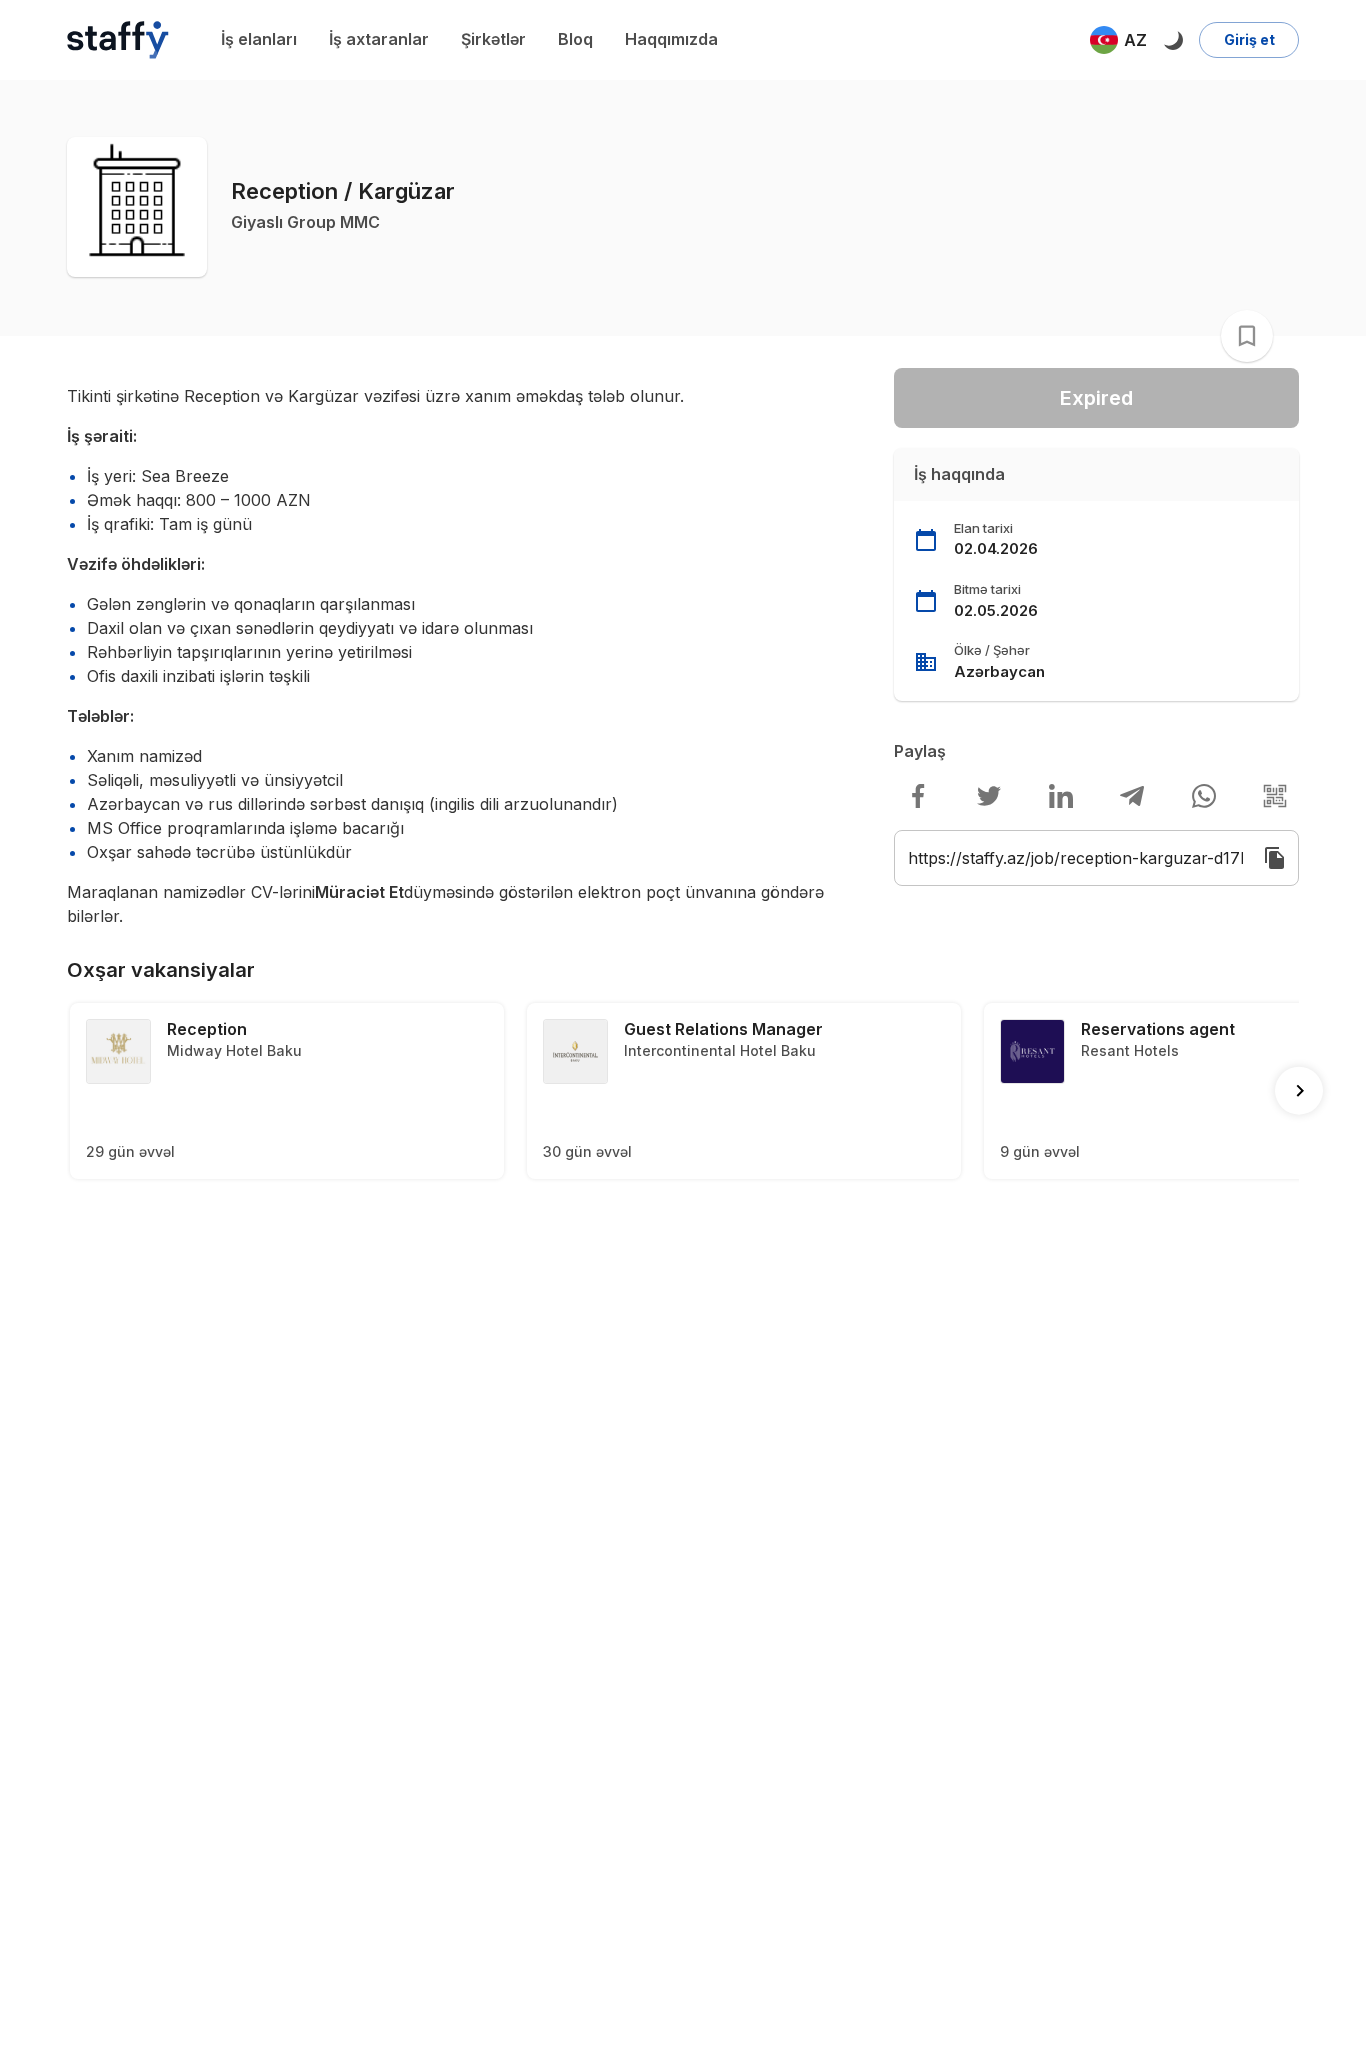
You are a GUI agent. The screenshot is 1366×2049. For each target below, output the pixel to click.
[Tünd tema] (1173, 40)
